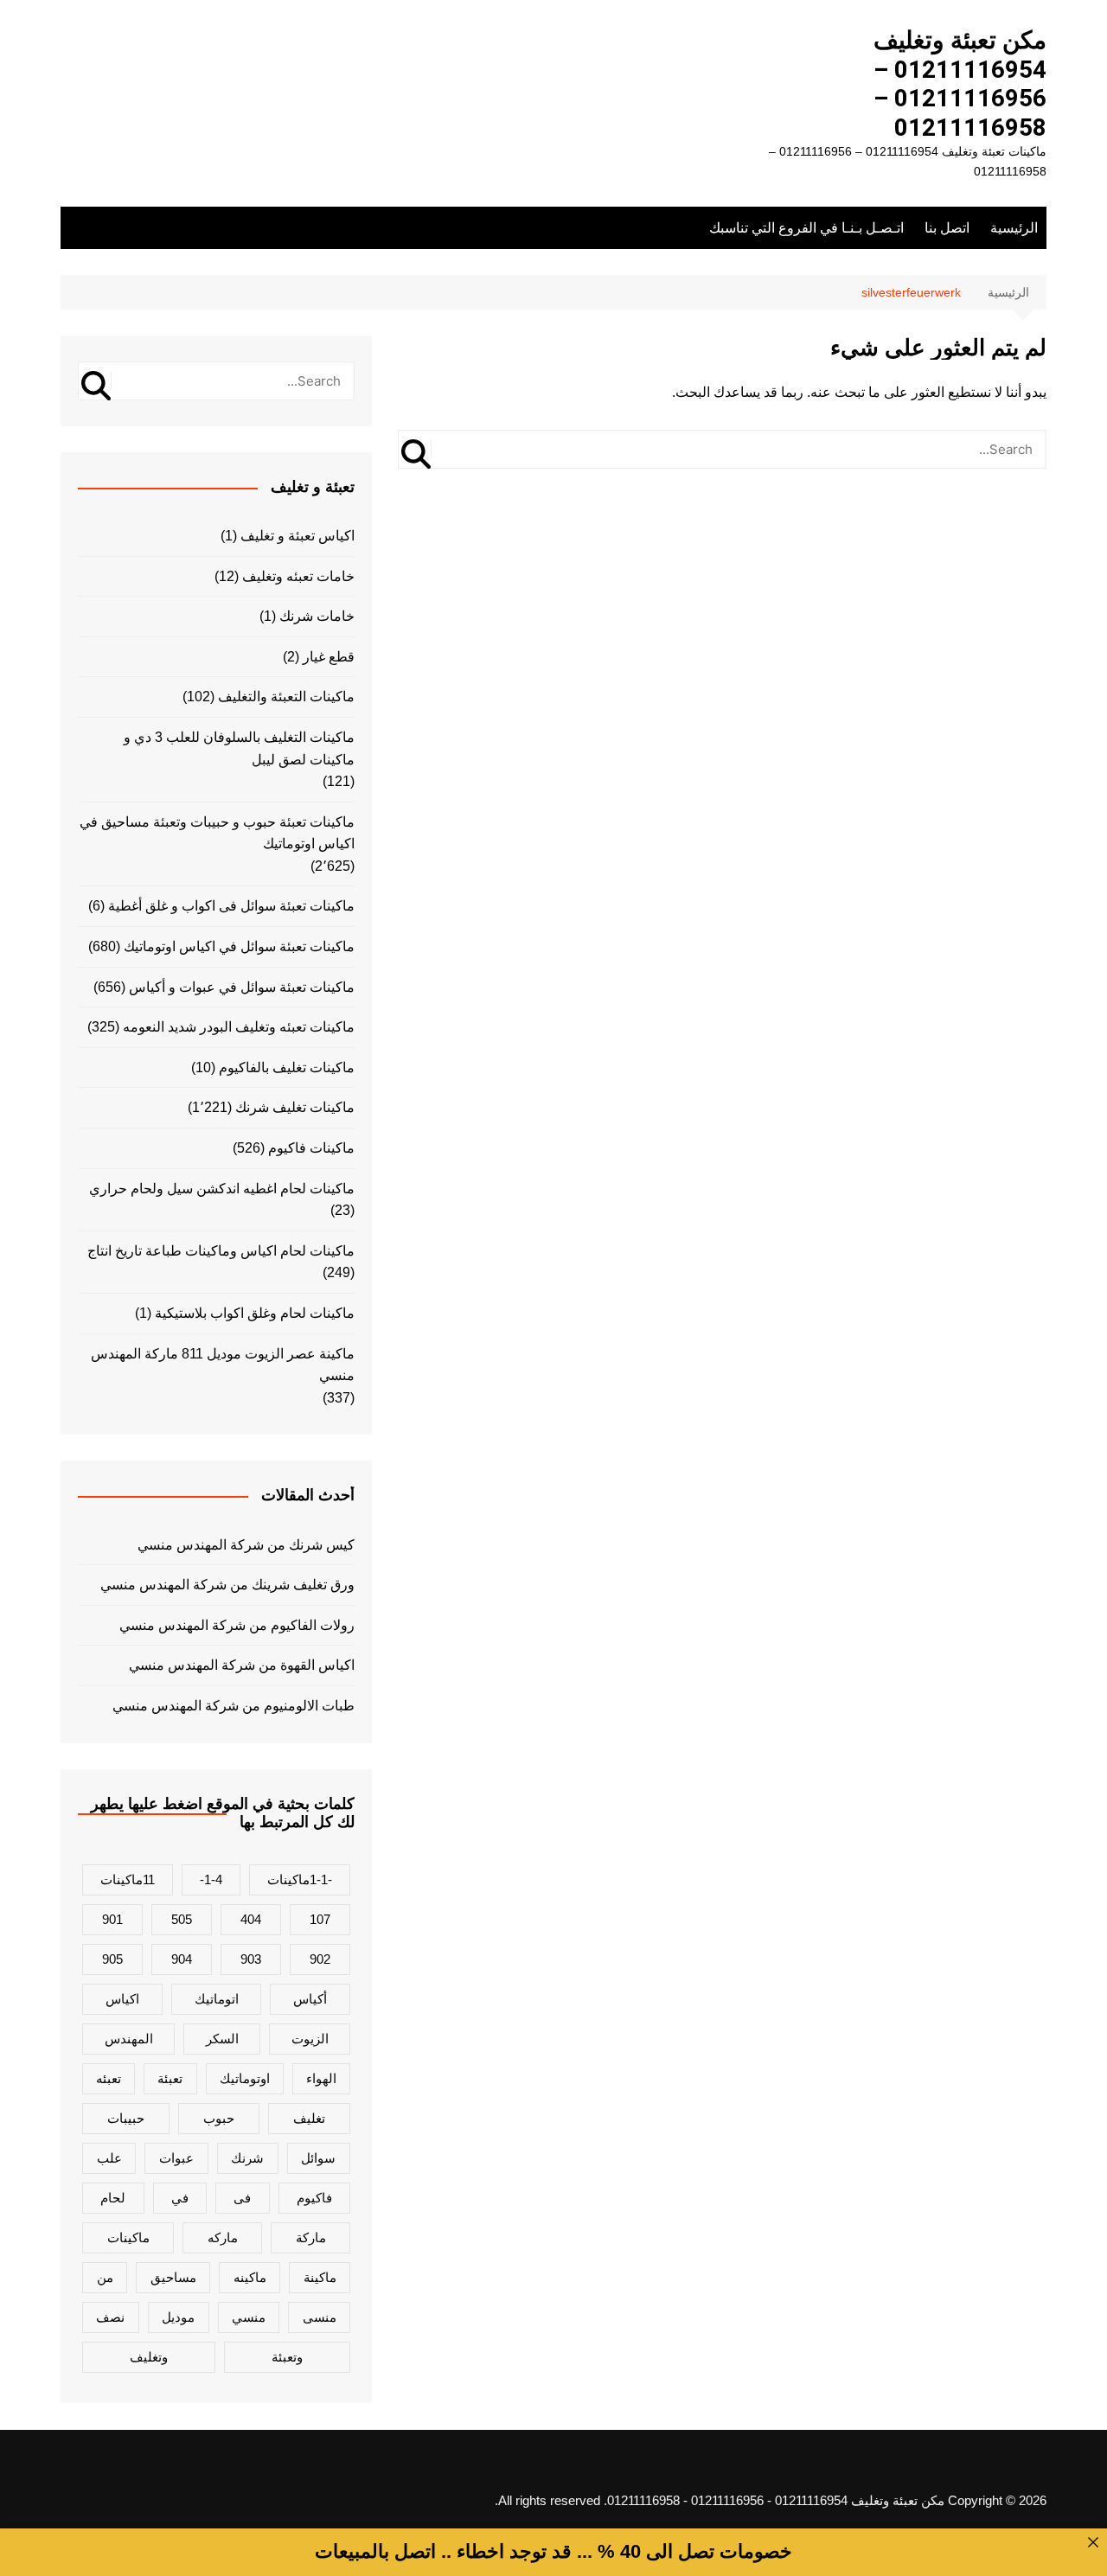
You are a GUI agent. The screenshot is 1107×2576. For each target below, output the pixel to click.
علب (109, 2158)
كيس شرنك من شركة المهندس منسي (246, 1545)
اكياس (122, 1999)
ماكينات (128, 2237)
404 (251, 1919)
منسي (249, 2317)
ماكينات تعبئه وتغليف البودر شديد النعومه (239, 1027)
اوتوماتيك (245, 2078)
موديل (178, 2317)
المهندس (129, 2039)
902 (320, 1959)
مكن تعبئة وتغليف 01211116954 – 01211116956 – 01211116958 (960, 84)
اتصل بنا (947, 228)
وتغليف (149, 2357)
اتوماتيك (217, 1999)
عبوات (176, 2158)
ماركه (223, 2237)
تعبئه (109, 2078)
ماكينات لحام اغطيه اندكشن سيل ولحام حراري (222, 1189)
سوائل (318, 2158)
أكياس (310, 1999)
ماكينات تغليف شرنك (295, 1107)
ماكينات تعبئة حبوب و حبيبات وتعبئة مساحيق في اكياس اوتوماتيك (217, 833)
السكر (222, 2039)
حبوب (219, 2118)
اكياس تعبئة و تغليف (298, 536)
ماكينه (250, 2277)
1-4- (211, 1879)
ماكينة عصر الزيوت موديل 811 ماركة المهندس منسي (223, 1365)
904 (182, 1959)
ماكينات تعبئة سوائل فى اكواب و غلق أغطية (231, 906)
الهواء (321, 2078)
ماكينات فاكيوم (311, 1148)
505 (182, 1919)
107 (320, 1919)
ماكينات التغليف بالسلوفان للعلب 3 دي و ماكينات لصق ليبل (239, 748)
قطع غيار (329, 657)
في (180, 2198)
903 (251, 1959)
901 (112, 1919)
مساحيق (173, 2277)
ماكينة (320, 2277)
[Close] (1093, 2542)
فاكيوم (314, 2198)
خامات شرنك (317, 616)
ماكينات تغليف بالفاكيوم (287, 1067)
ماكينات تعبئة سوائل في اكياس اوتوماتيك (239, 946)
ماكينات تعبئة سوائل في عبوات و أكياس (242, 987)
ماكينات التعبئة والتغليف (286, 697)
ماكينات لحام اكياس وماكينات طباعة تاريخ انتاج (221, 1251)
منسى (320, 2317)
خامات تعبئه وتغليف (298, 576)
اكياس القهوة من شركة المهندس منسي (242, 1665)
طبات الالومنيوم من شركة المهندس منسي (234, 1706)
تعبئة (170, 2078)
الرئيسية (1014, 228)
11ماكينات (128, 1879)
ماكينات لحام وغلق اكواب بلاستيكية (255, 1313)
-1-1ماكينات (300, 1879)
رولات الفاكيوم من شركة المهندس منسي (237, 1625)
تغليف (309, 2118)
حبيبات (126, 2118)
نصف (110, 2317)
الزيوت (310, 2039)
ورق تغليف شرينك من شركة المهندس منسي (227, 1585)
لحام (113, 2198)
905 (112, 1959)
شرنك (247, 2158)
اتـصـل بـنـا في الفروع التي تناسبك (806, 228)
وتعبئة (287, 2357)
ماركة (311, 2237)
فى (242, 2198)
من (105, 2277)
